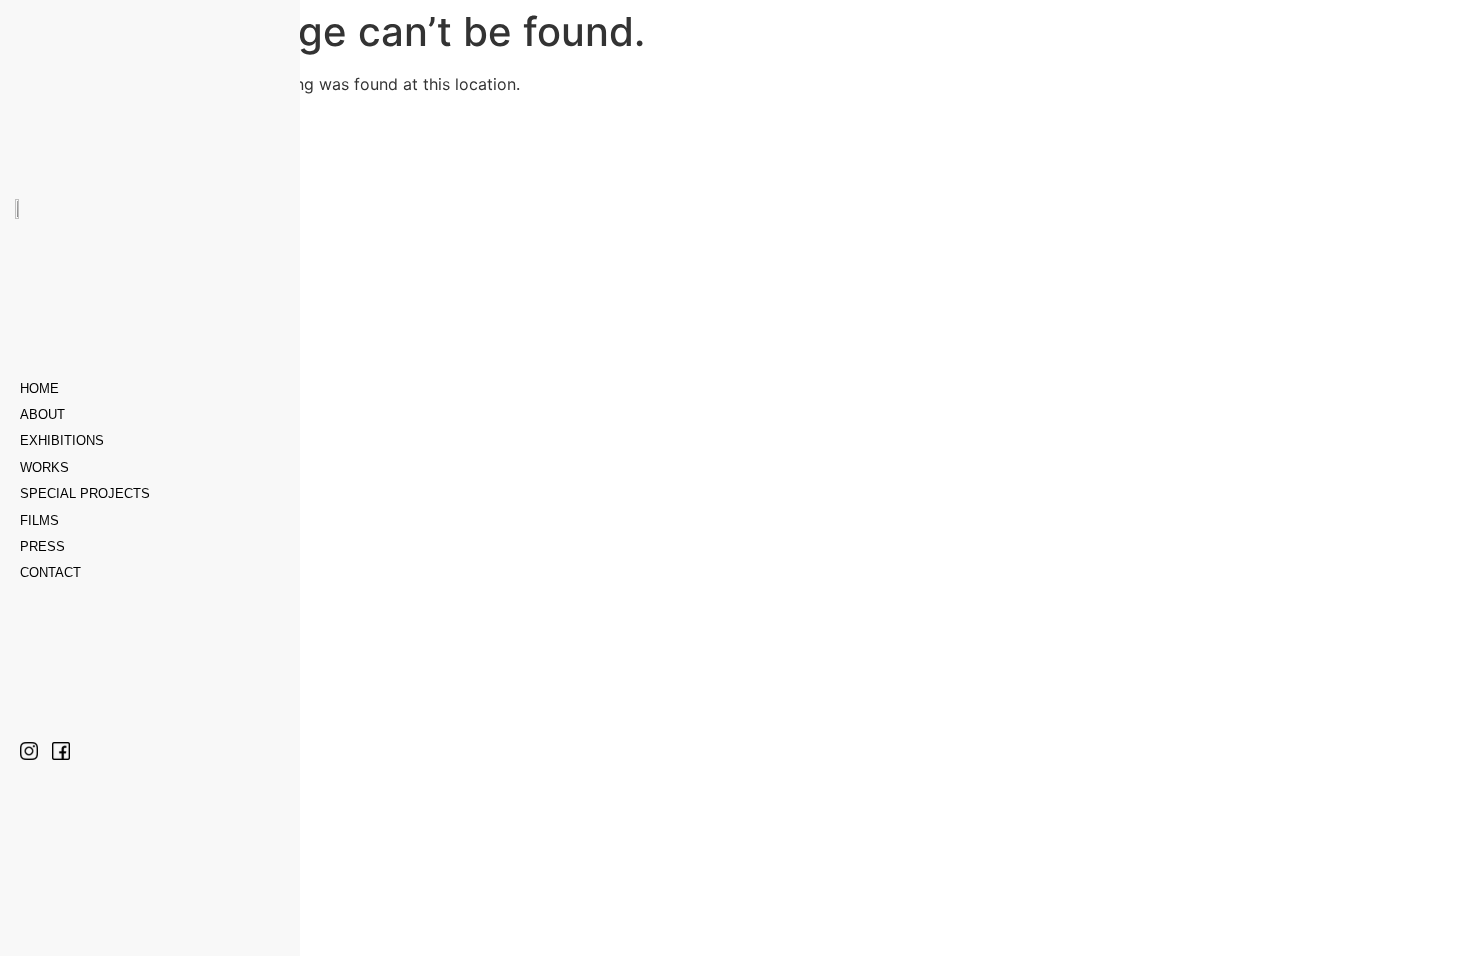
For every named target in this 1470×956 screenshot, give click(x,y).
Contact (50, 572)
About (42, 414)
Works (44, 467)
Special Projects (85, 493)
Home (39, 388)
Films (39, 520)
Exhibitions (62, 440)
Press (42, 546)
